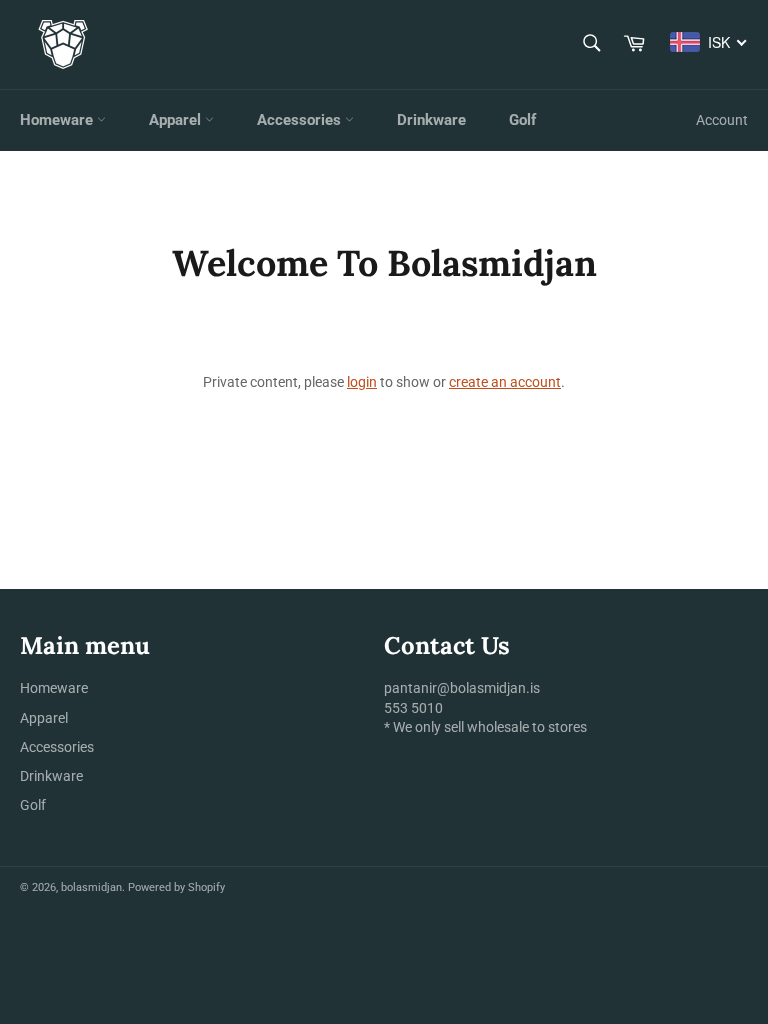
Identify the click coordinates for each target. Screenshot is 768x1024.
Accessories (301, 120)
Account (722, 120)
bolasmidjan (91, 887)
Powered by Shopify (176, 887)
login (362, 382)
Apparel (177, 120)
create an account (505, 382)
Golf (522, 120)
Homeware (58, 120)
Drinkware (431, 120)
